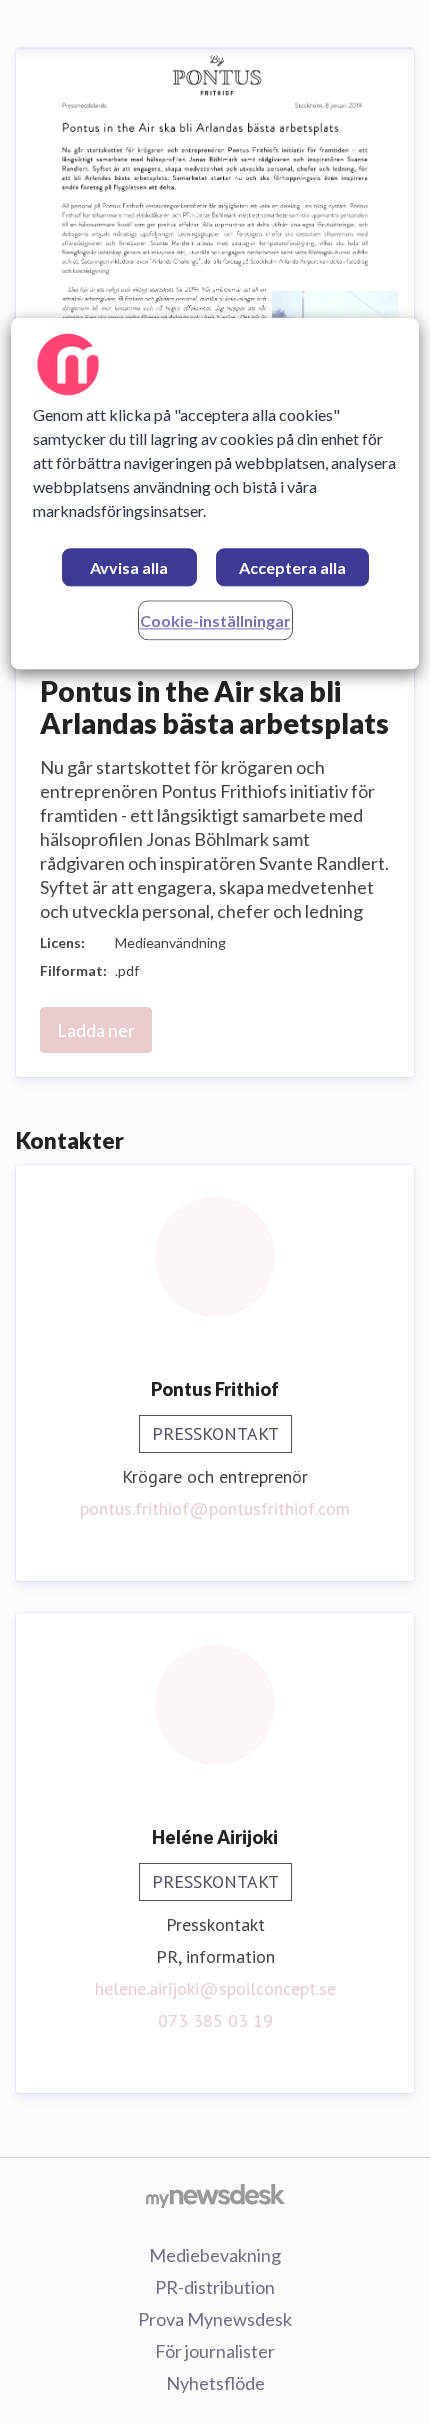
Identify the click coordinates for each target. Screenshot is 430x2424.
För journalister (215, 2351)
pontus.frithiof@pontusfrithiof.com (215, 1508)
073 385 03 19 (215, 2020)
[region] (215, 493)
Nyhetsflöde (215, 2383)
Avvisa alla (129, 567)
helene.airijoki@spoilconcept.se (215, 1988)
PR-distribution (215, 2287)
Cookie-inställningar (215, 620)
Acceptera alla (292, 567)
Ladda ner (96, 1030)
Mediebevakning (215, 2255)
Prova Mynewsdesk (215, 2319)
